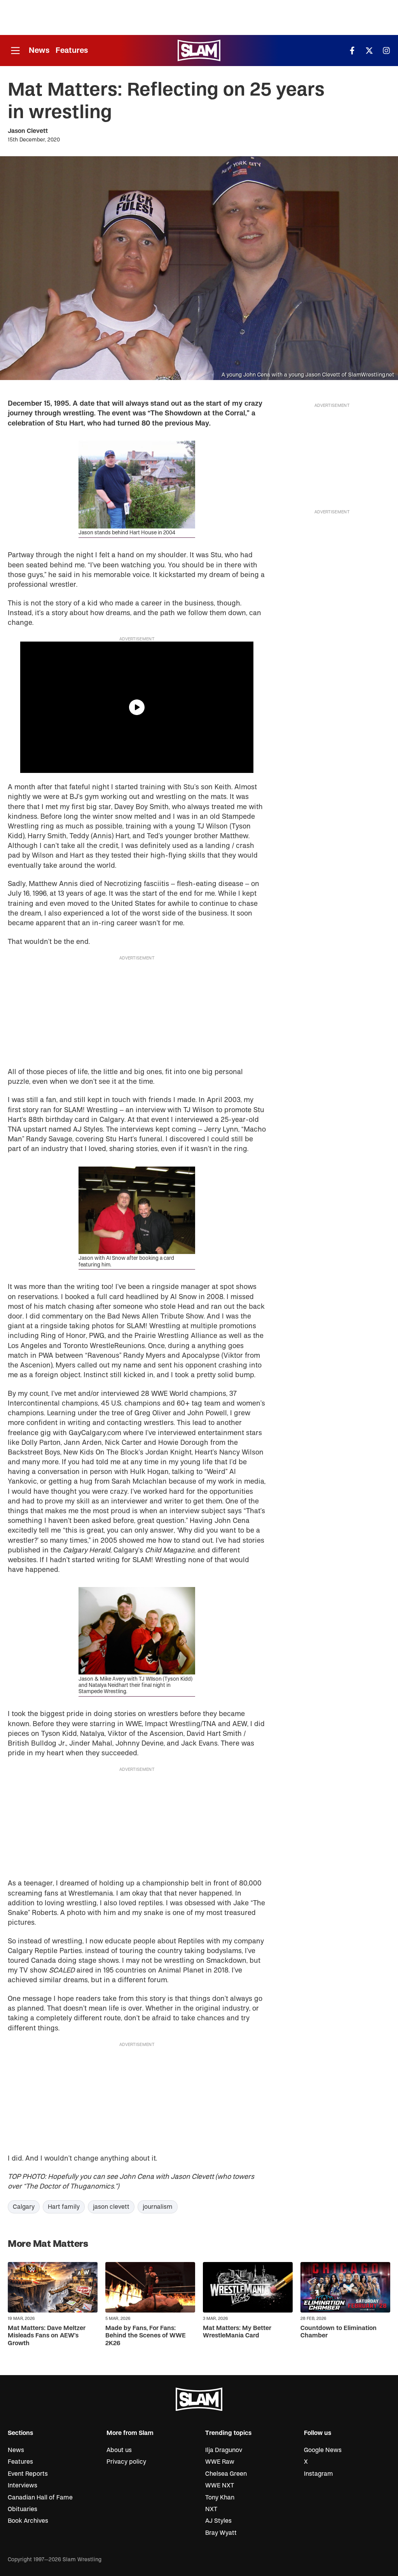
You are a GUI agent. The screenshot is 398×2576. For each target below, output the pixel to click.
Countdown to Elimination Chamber (339, 2332)
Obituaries (23, 2509)
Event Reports (28, 2474)
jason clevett (111, 2207)
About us (119, 2450)
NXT (211, 2509)
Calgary (24, 2207)
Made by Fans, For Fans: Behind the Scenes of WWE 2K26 (146, 2335)
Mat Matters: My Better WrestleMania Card (237, 2332)
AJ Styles (218, 2521)
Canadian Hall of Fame (40, 2498)
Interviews (23, 2485)
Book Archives (28, 2521)
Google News (323, 2450)
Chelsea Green (226, 2474)
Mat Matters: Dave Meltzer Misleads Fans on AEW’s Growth (47, 2335)
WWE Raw (220, 2462)
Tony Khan (220, 2498)
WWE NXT (220, 2485)
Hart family (64, 2207)
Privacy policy (126, 2462)
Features (72, 50)
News (39, 50)
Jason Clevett (28, 131)
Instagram (319, 2474)
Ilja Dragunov (224, 2450)
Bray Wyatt (221, 2533)
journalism (158, 2207)
